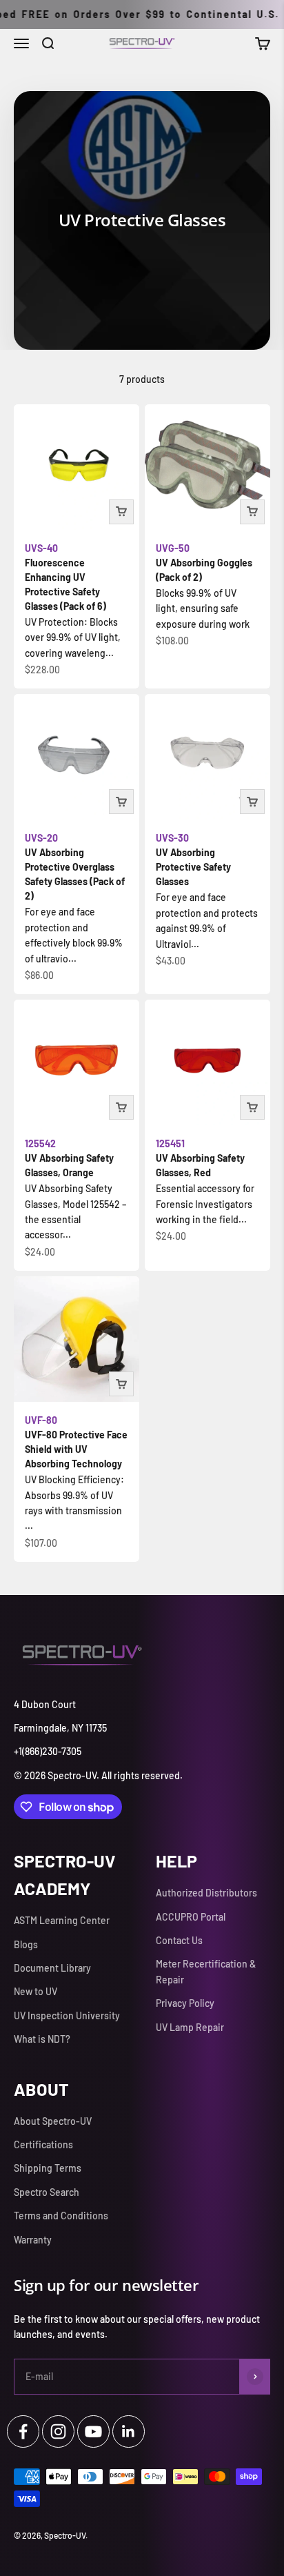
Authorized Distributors (206, 1893)
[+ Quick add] (121, 512)
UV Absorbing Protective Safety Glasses (193, 860)
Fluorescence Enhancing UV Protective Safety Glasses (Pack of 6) (65, 577)
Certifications (43, 2144)
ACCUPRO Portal (191, 1917)
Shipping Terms (48, 2168)
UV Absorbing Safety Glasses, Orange (69, 1158)
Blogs (26, 1944)
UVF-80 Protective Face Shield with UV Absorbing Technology (76, 1442)
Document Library (52, 1968)
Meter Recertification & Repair (206, 1971)
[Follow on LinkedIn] (129, 2431)
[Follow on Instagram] (58, 2431)
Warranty (33, 2240)
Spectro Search (47, 2192)
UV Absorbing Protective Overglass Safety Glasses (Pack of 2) (75, 867)
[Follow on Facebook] (23, 2431)
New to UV (35, 1991)
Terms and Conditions (61, 2216)
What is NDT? (42, 2039)
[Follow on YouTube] (93, 2431)
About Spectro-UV (53, 2121)
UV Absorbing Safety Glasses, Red (200, 1158)
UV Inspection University (67, 2015)
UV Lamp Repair (190, 2027)
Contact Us (179, 1940)
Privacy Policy (185, 2003)
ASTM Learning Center (62, 1920)
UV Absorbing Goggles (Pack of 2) (204, 563)
